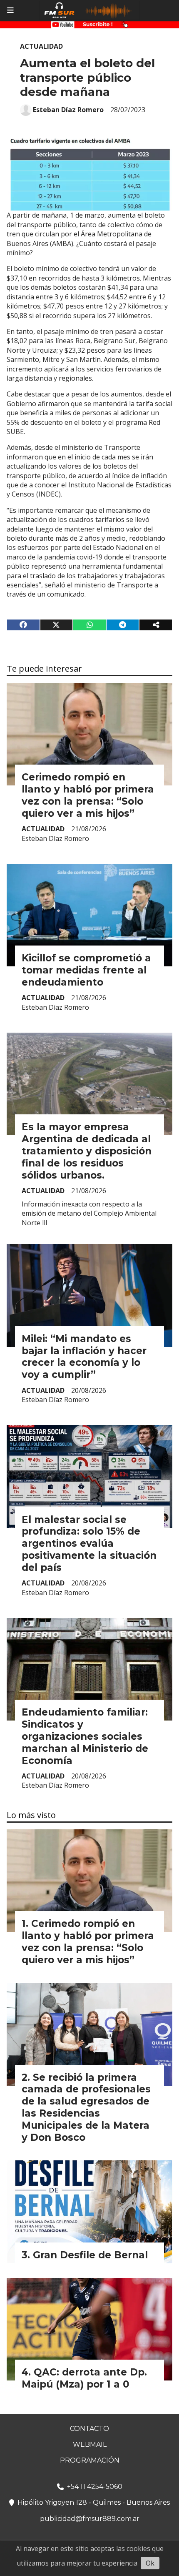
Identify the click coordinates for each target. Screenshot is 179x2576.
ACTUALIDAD (41, 46)
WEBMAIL (90, 2444)
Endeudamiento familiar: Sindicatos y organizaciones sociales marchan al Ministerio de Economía (85, 1736)
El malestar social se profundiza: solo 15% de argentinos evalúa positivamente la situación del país (89, 1544)
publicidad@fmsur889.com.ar (90, 2519)
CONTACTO (89, 2429)
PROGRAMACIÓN (90, 2460)
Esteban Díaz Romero (68, 110)
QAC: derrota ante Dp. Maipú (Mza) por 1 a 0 (84, 2378)
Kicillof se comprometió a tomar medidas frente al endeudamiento (86, 970)
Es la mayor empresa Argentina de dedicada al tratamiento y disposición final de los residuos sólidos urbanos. (87, 1151)
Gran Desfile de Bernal (90, 2255)
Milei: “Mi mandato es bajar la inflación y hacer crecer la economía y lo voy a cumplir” (84, 1357)
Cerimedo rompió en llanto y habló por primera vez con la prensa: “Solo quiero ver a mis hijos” (88, 795)
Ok (150, 2563)
